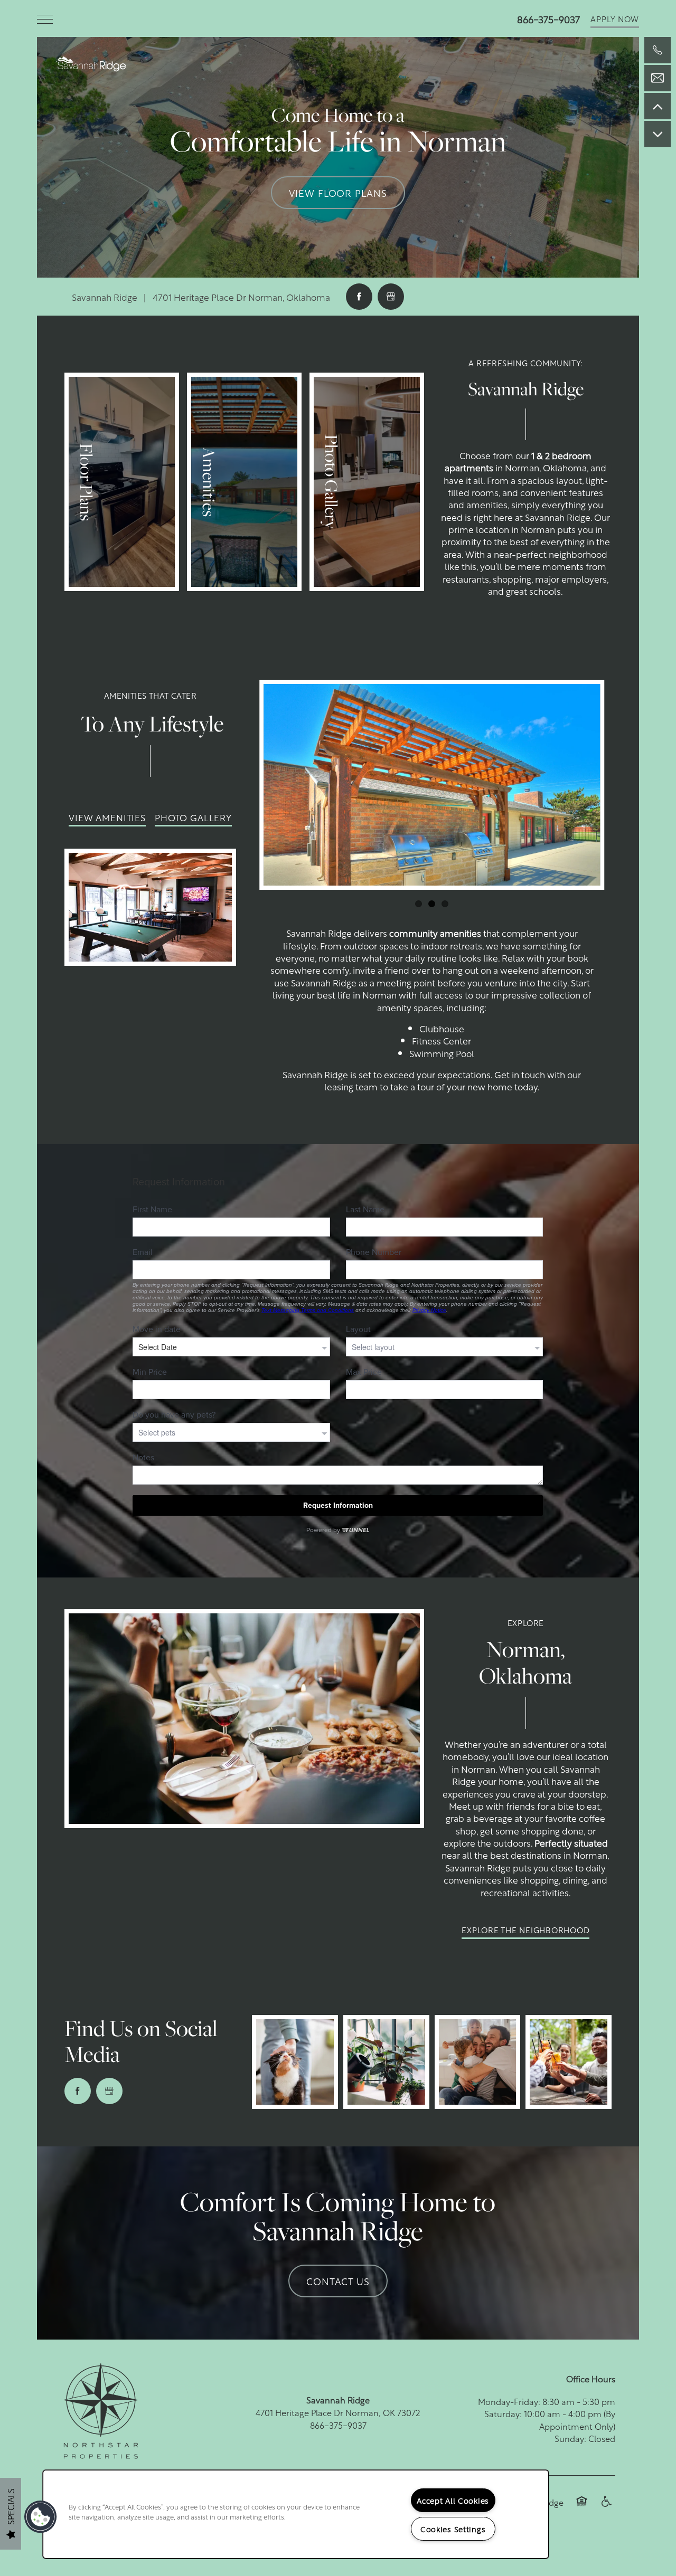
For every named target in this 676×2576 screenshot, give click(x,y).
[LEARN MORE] (122, 482)
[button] (615, 18)
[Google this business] (391, 297)
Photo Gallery (193, 817)
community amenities (435, 933)
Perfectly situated (571, 1842)
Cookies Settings (453, 2529)
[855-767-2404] (658, 50)
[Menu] (45, 18)
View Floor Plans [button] (338, 192)
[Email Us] (658, 78)
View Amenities (107, 817)
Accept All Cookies (453, 2500)
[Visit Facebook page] (359, 297)
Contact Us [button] (338, 2281)
